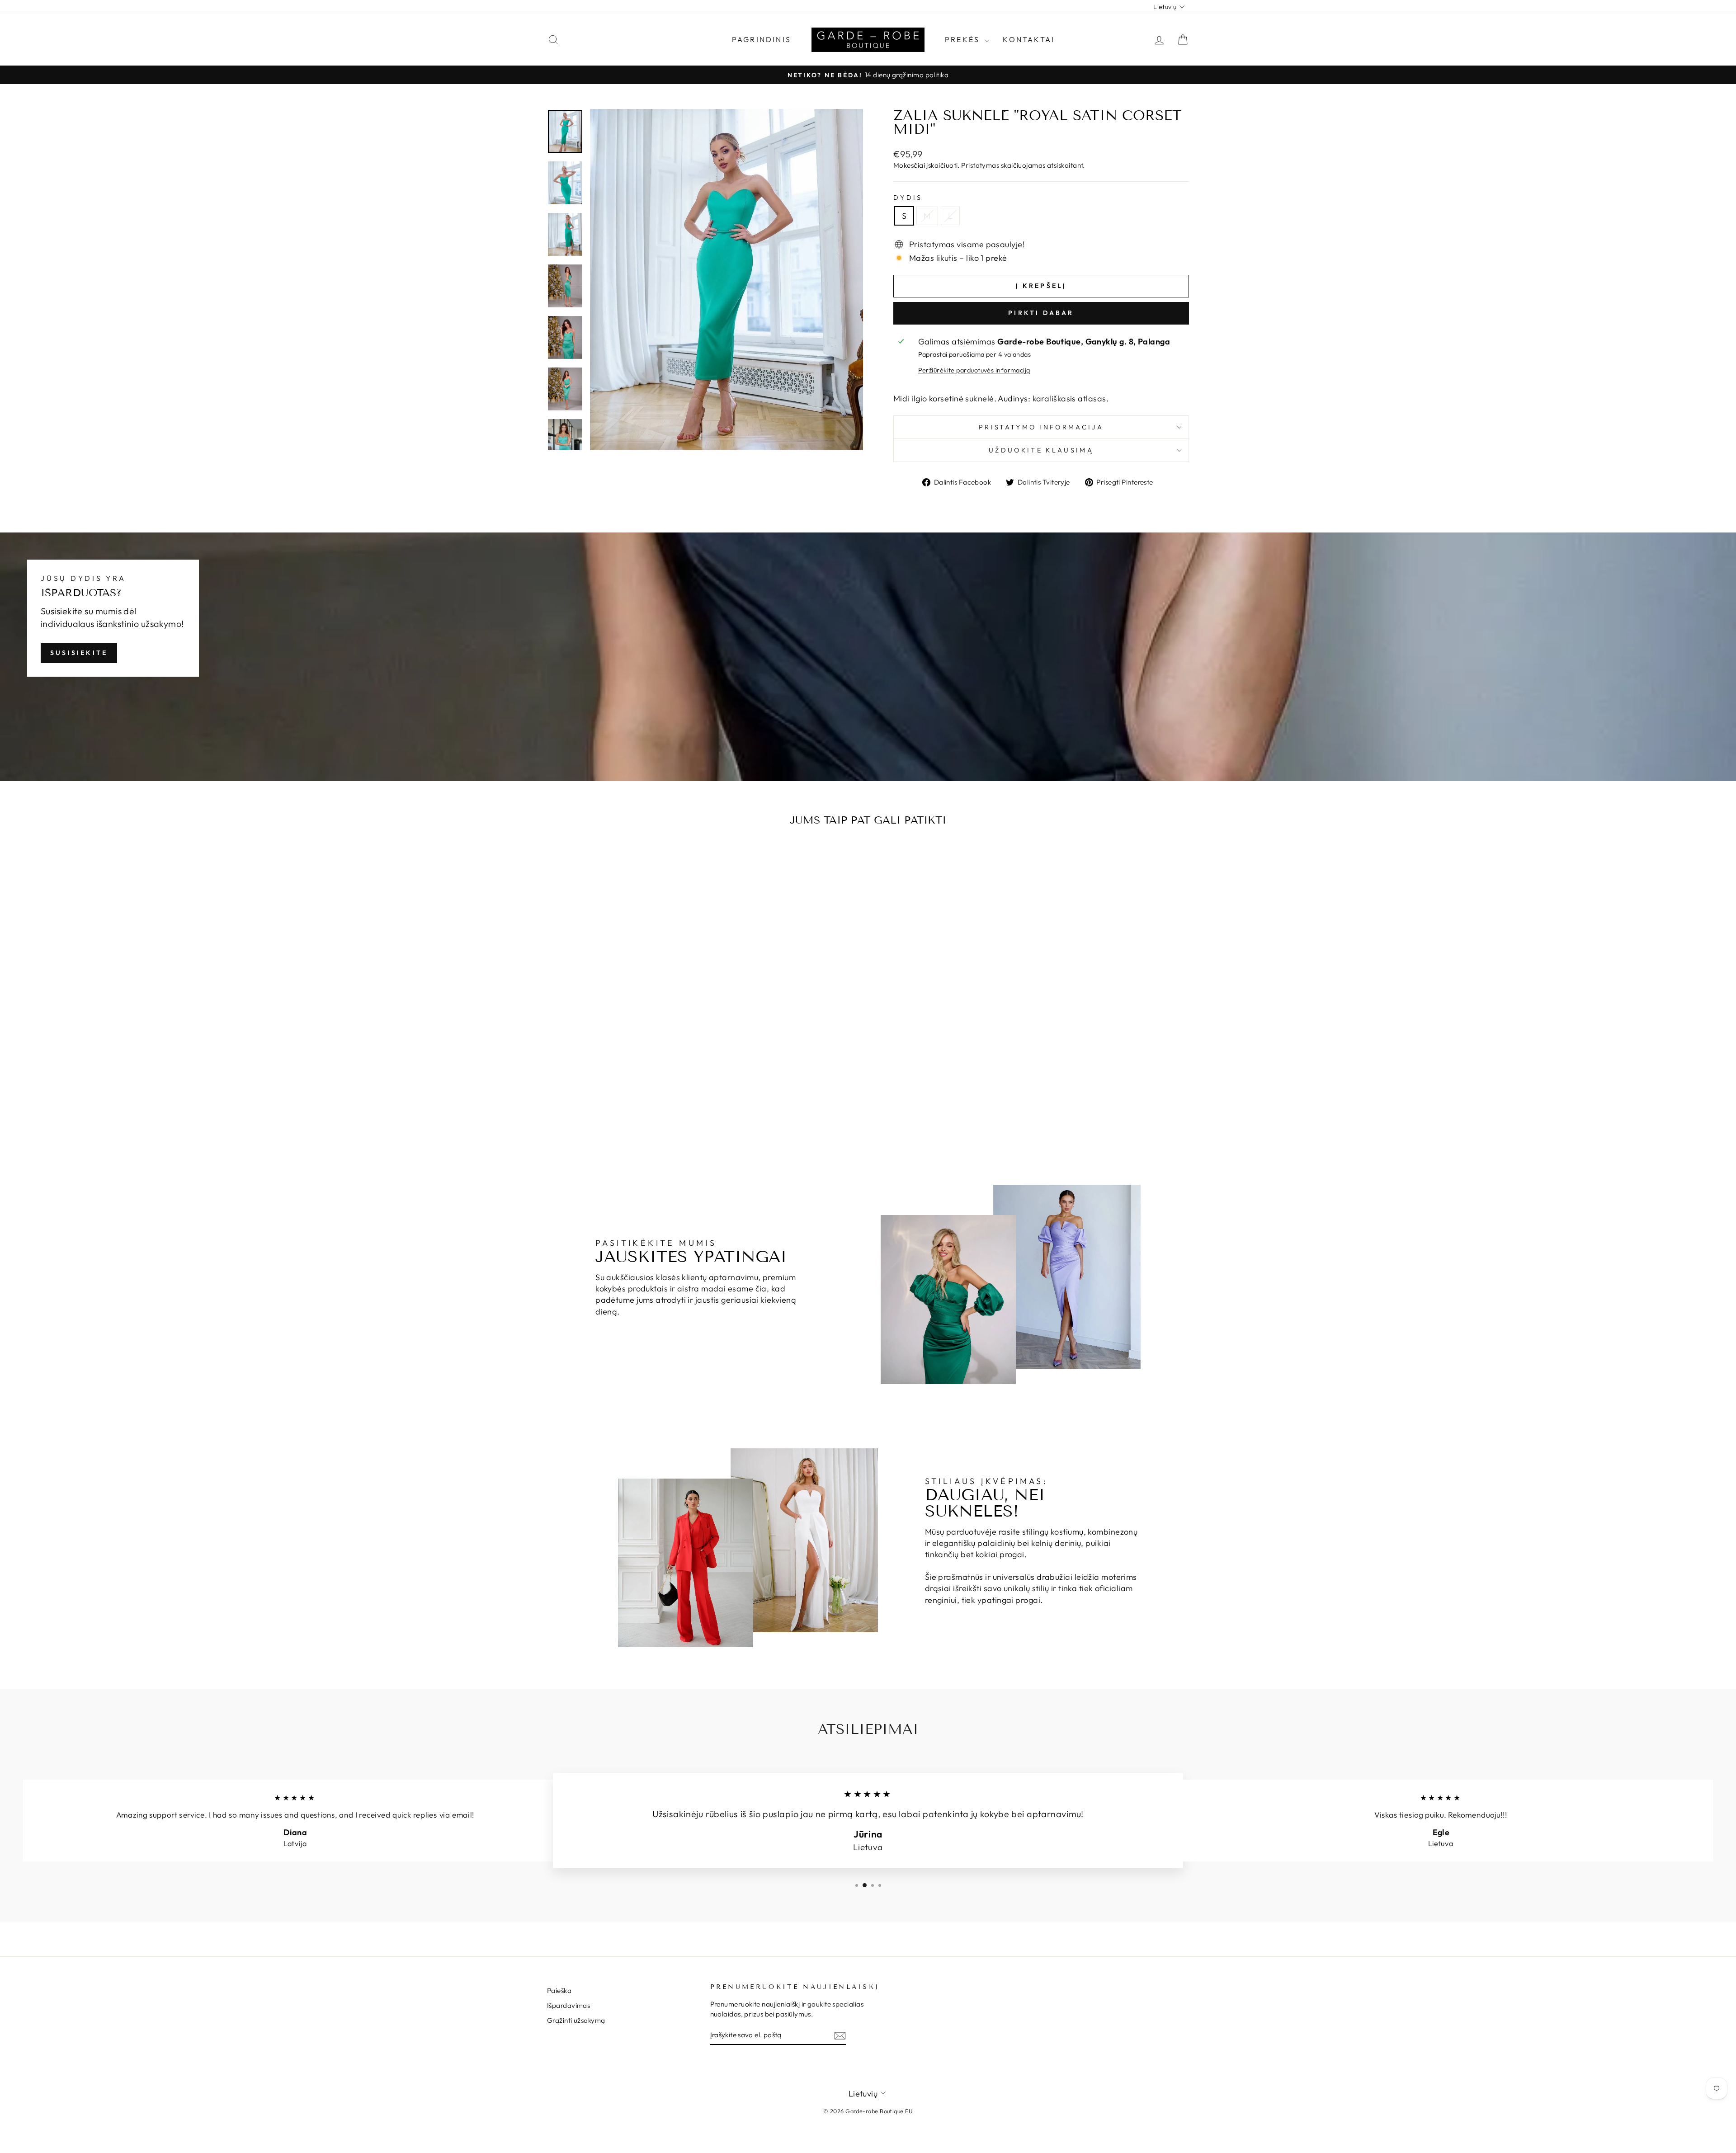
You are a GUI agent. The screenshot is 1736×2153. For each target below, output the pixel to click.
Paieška (559, 1990)
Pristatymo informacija (1041, 427)
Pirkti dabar (1041, 313)
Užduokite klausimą (1041, 450)
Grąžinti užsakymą (576, 2020)
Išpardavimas (568, 2005)
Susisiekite (79, 653)
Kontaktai (1029, 39)
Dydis (908, 198)
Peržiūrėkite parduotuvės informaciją (974, 370)
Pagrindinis (762, 39)
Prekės (964, 39)
